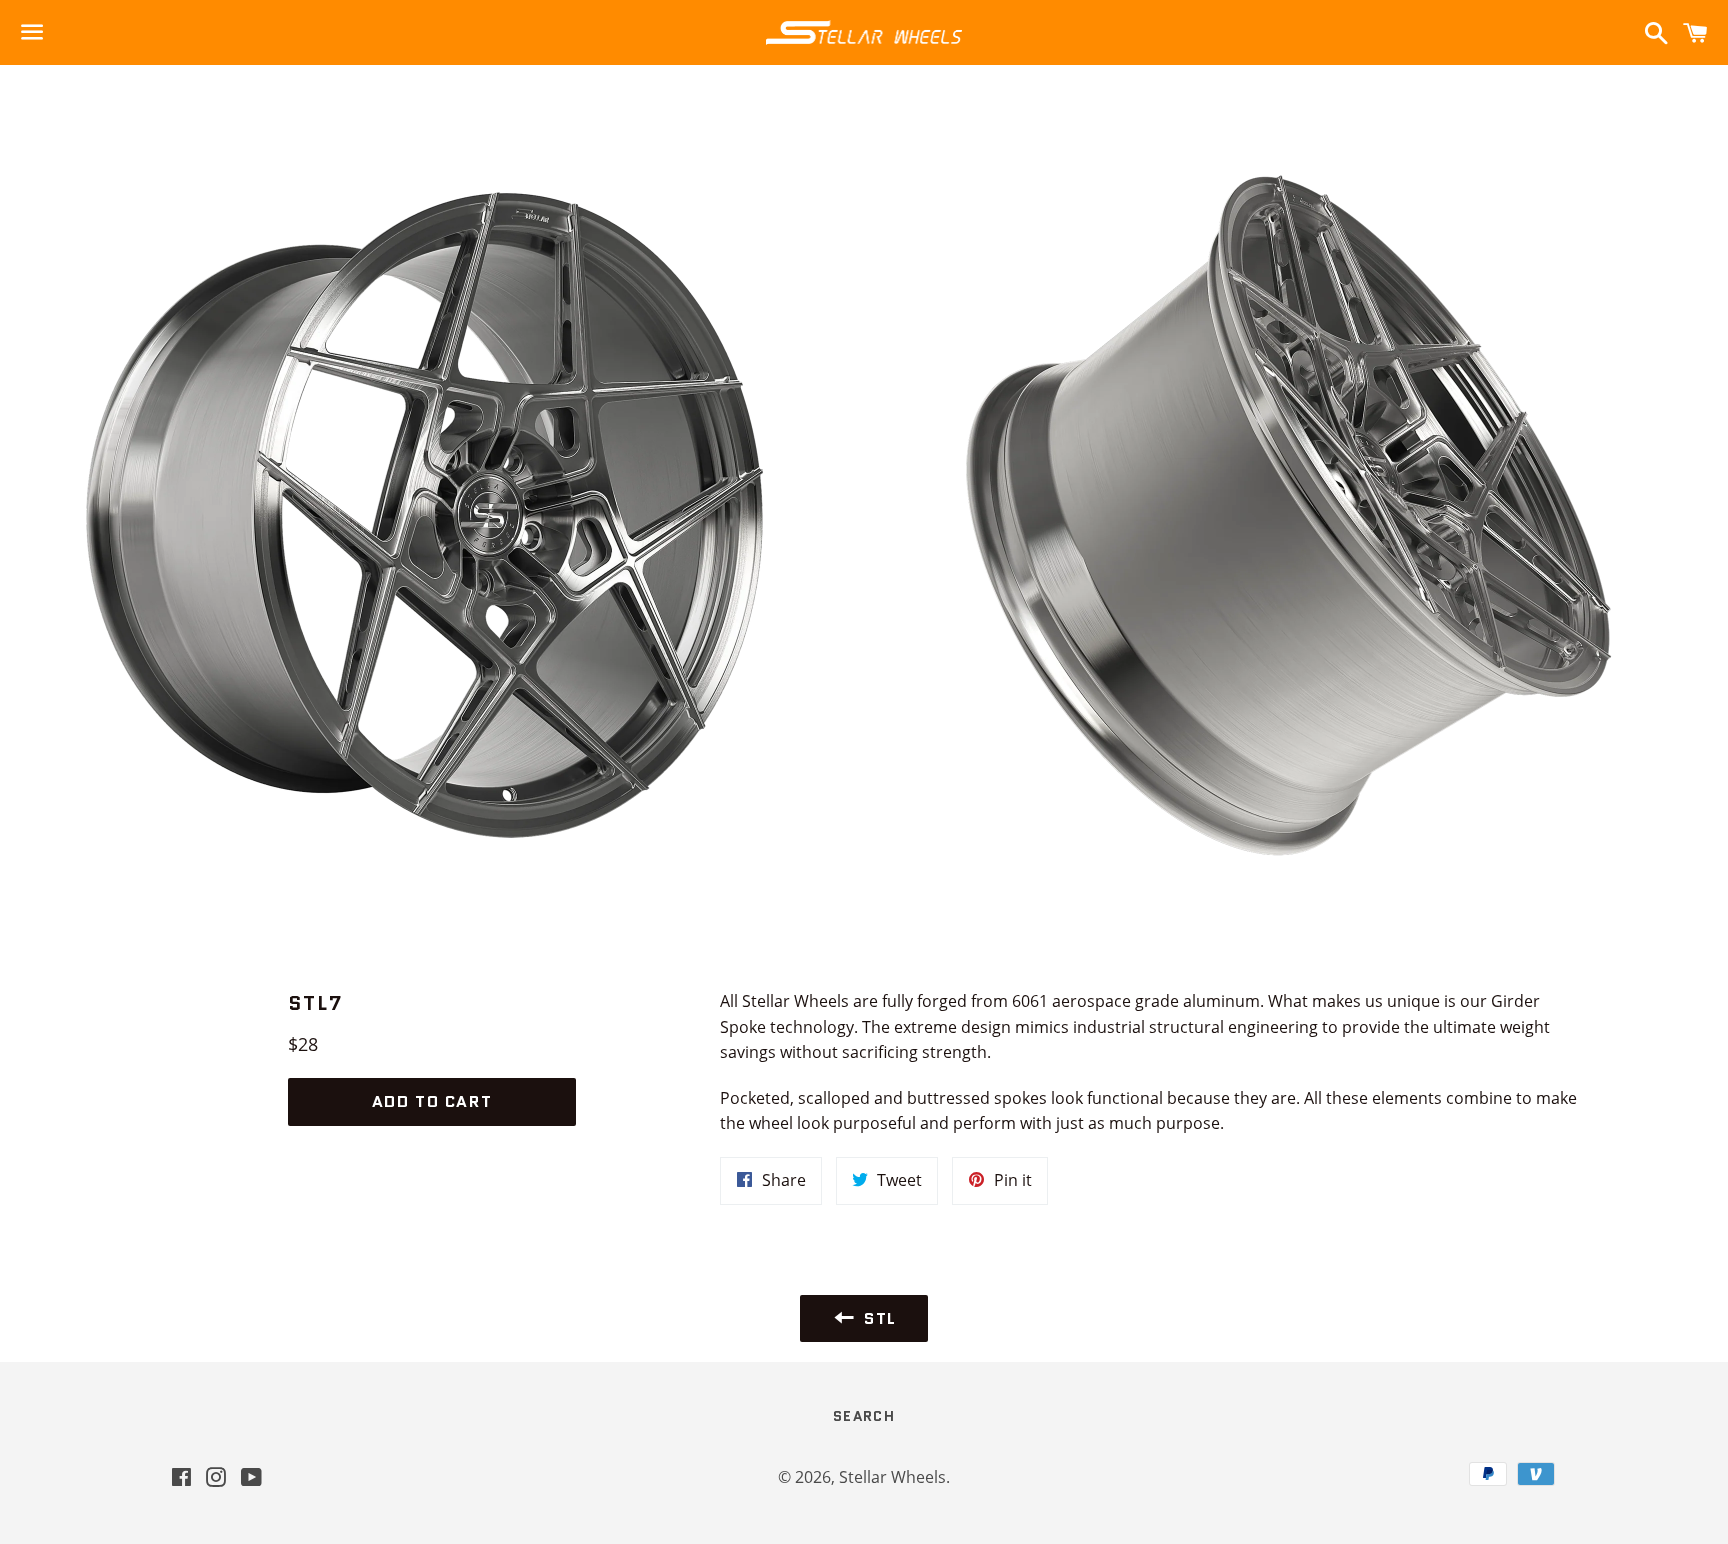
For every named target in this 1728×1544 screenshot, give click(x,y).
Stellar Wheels (892, 1477)
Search (864, 1416)
